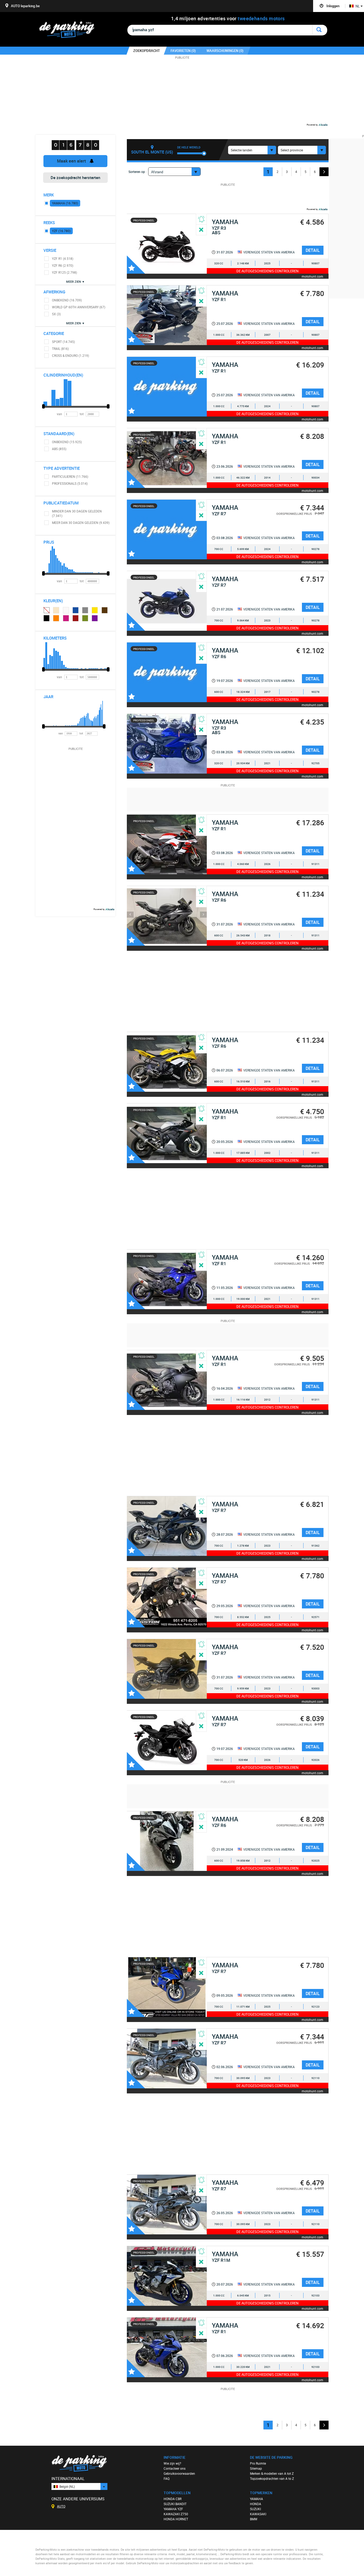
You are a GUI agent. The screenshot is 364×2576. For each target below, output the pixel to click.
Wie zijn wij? (172, 2463)
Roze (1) (66, 618)
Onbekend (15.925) (67, 442)
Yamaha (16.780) (65, 203)
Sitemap (256, 2468)
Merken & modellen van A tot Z (272, 2473)
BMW (254, 2519)
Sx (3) (56, 314)
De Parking (69, 31)
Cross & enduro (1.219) (70, 355)
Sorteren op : (137, 172)
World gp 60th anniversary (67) (79, 307)
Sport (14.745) (63, 342)
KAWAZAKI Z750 (176, 2514)
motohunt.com (312, 276)
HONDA (256, 2504)
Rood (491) (76, 618)
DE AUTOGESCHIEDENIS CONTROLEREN (267, 271)
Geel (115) (95, 610)
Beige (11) (56, 610)
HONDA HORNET (176, 2519)
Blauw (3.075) (76, 610)
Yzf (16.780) (61, 231)
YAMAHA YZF (173, 2509)
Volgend (324, 172)
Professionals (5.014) (70, 483)
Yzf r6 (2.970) (63, 265)
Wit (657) (66, 610)
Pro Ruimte (258, 2463)
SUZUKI (255, 2509)
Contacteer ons (175, 2468)
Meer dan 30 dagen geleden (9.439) (81, 523)
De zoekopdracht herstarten (75, 177)
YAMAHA (256, 2499)
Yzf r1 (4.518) (63, 258)
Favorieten (136, 265)
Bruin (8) (105, 610)
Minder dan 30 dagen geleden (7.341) (77, 513)
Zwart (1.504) (47, 618)
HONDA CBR (173, 2499)
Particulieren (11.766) (70, 476)
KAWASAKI (258, 2514)
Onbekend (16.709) (67, 300)
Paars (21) (95, 618)
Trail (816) (60, 349)
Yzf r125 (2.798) (64, 272)
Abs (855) (59, 449)
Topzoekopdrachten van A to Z (272, 2478)
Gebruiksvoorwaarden (179, 2473)
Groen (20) (85, 618)
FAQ (167, 2478)
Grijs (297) (85, 610)
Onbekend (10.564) (46, 610)
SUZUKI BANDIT (175, 2504)
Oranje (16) (56, 618)
